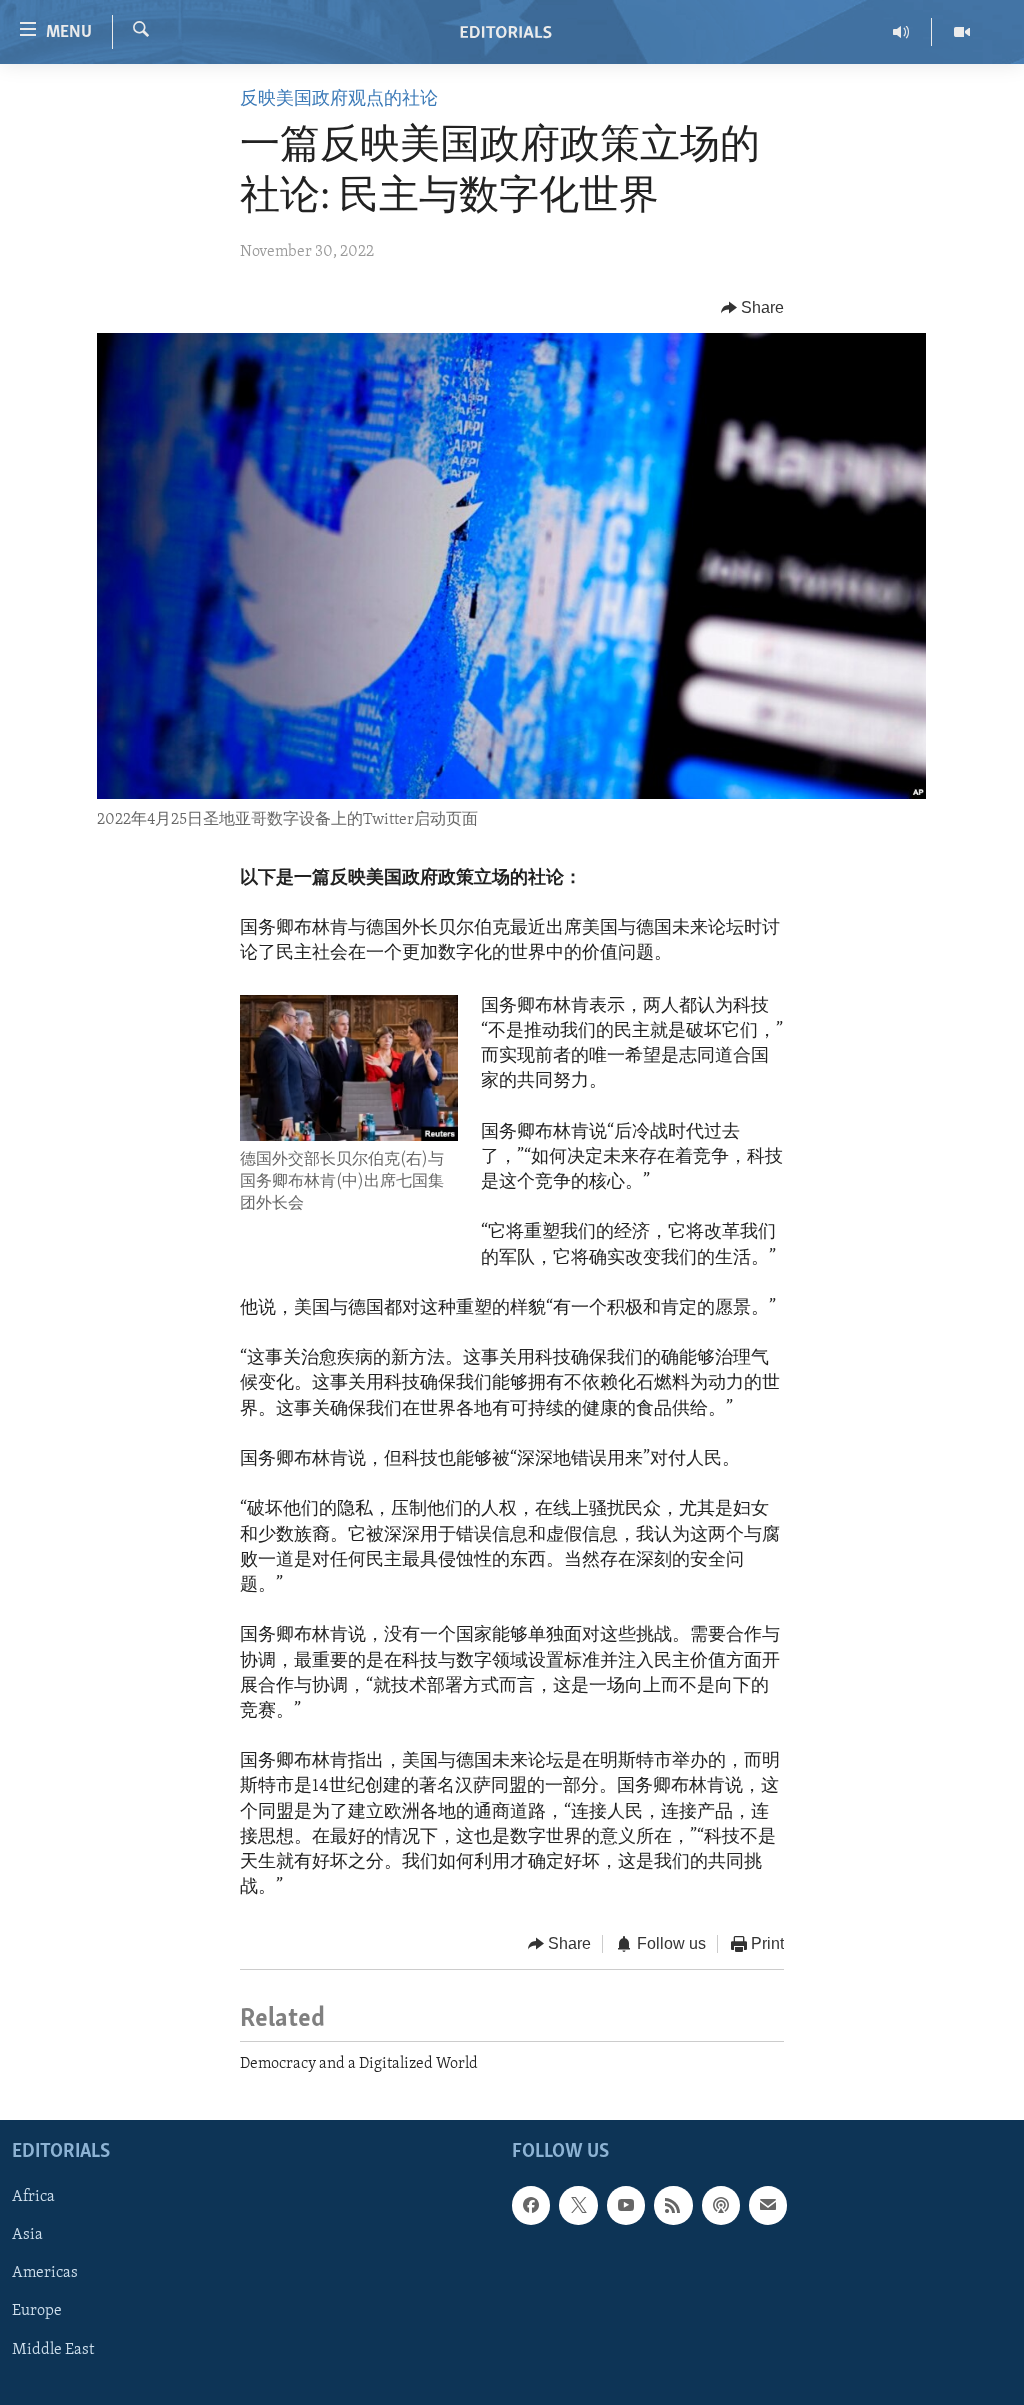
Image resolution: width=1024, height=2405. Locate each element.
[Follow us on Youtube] (626, 2206)
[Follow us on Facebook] (531, 2206)
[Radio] (901, 32)
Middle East (53, 2350)
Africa (33, 2198)
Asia (27, 2236)
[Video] (962, 32)
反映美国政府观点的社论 (339, 100)
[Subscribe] (768, 2206)
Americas (45, 2274)
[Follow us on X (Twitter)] (578, 2206)
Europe (37, 2312)
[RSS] (673, 2206)
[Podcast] (721, 2206)
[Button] (753, 308)
